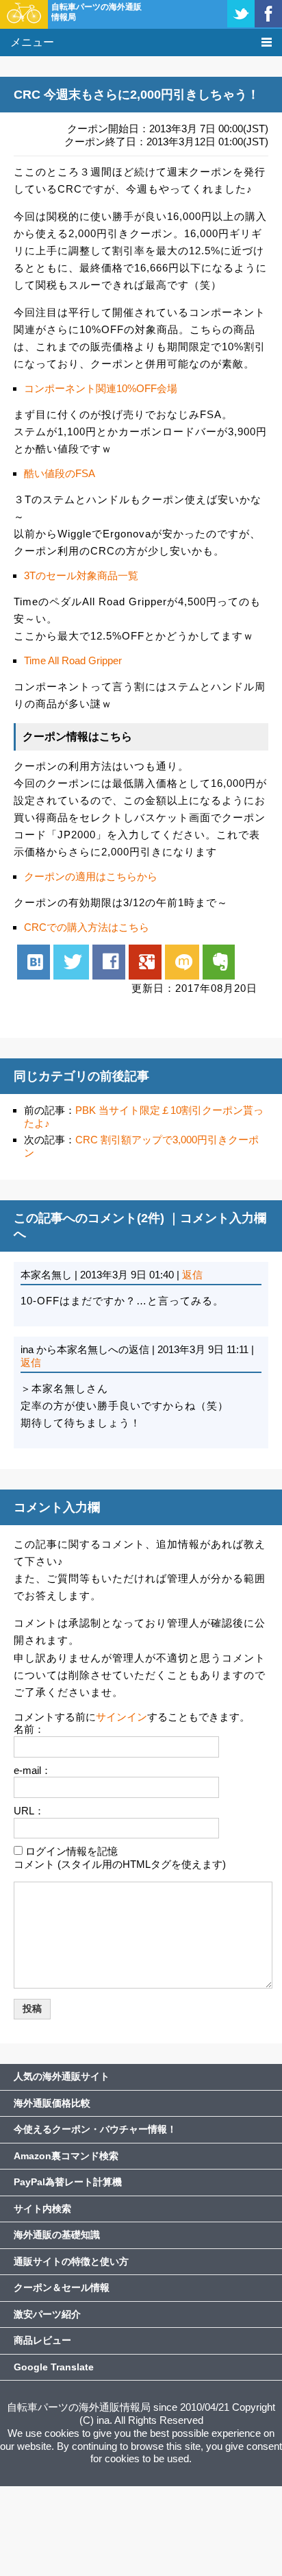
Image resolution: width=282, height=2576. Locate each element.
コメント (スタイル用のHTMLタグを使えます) (120, 1864)
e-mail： (33, 1770)
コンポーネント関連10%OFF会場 (101, 388)
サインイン (121, 1717)
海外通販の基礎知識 (57, 2235)
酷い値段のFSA (60, 473)
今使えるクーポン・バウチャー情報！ (95, 2129)
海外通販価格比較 (52, 2103)
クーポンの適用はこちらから (91, 876)
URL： (29, 1811)
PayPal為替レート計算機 (68, 2182)
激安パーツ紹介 (47, 2314)
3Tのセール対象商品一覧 (81, 575)
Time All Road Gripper (73, 660)
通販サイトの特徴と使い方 (71, 2261)
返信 (192, 1275)
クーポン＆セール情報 (62, 2287)
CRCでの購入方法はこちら (87, 927)
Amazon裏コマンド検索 (66, 2156)
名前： (29, 1729)
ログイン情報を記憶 (72, 1851)
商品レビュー (42, 2340)
